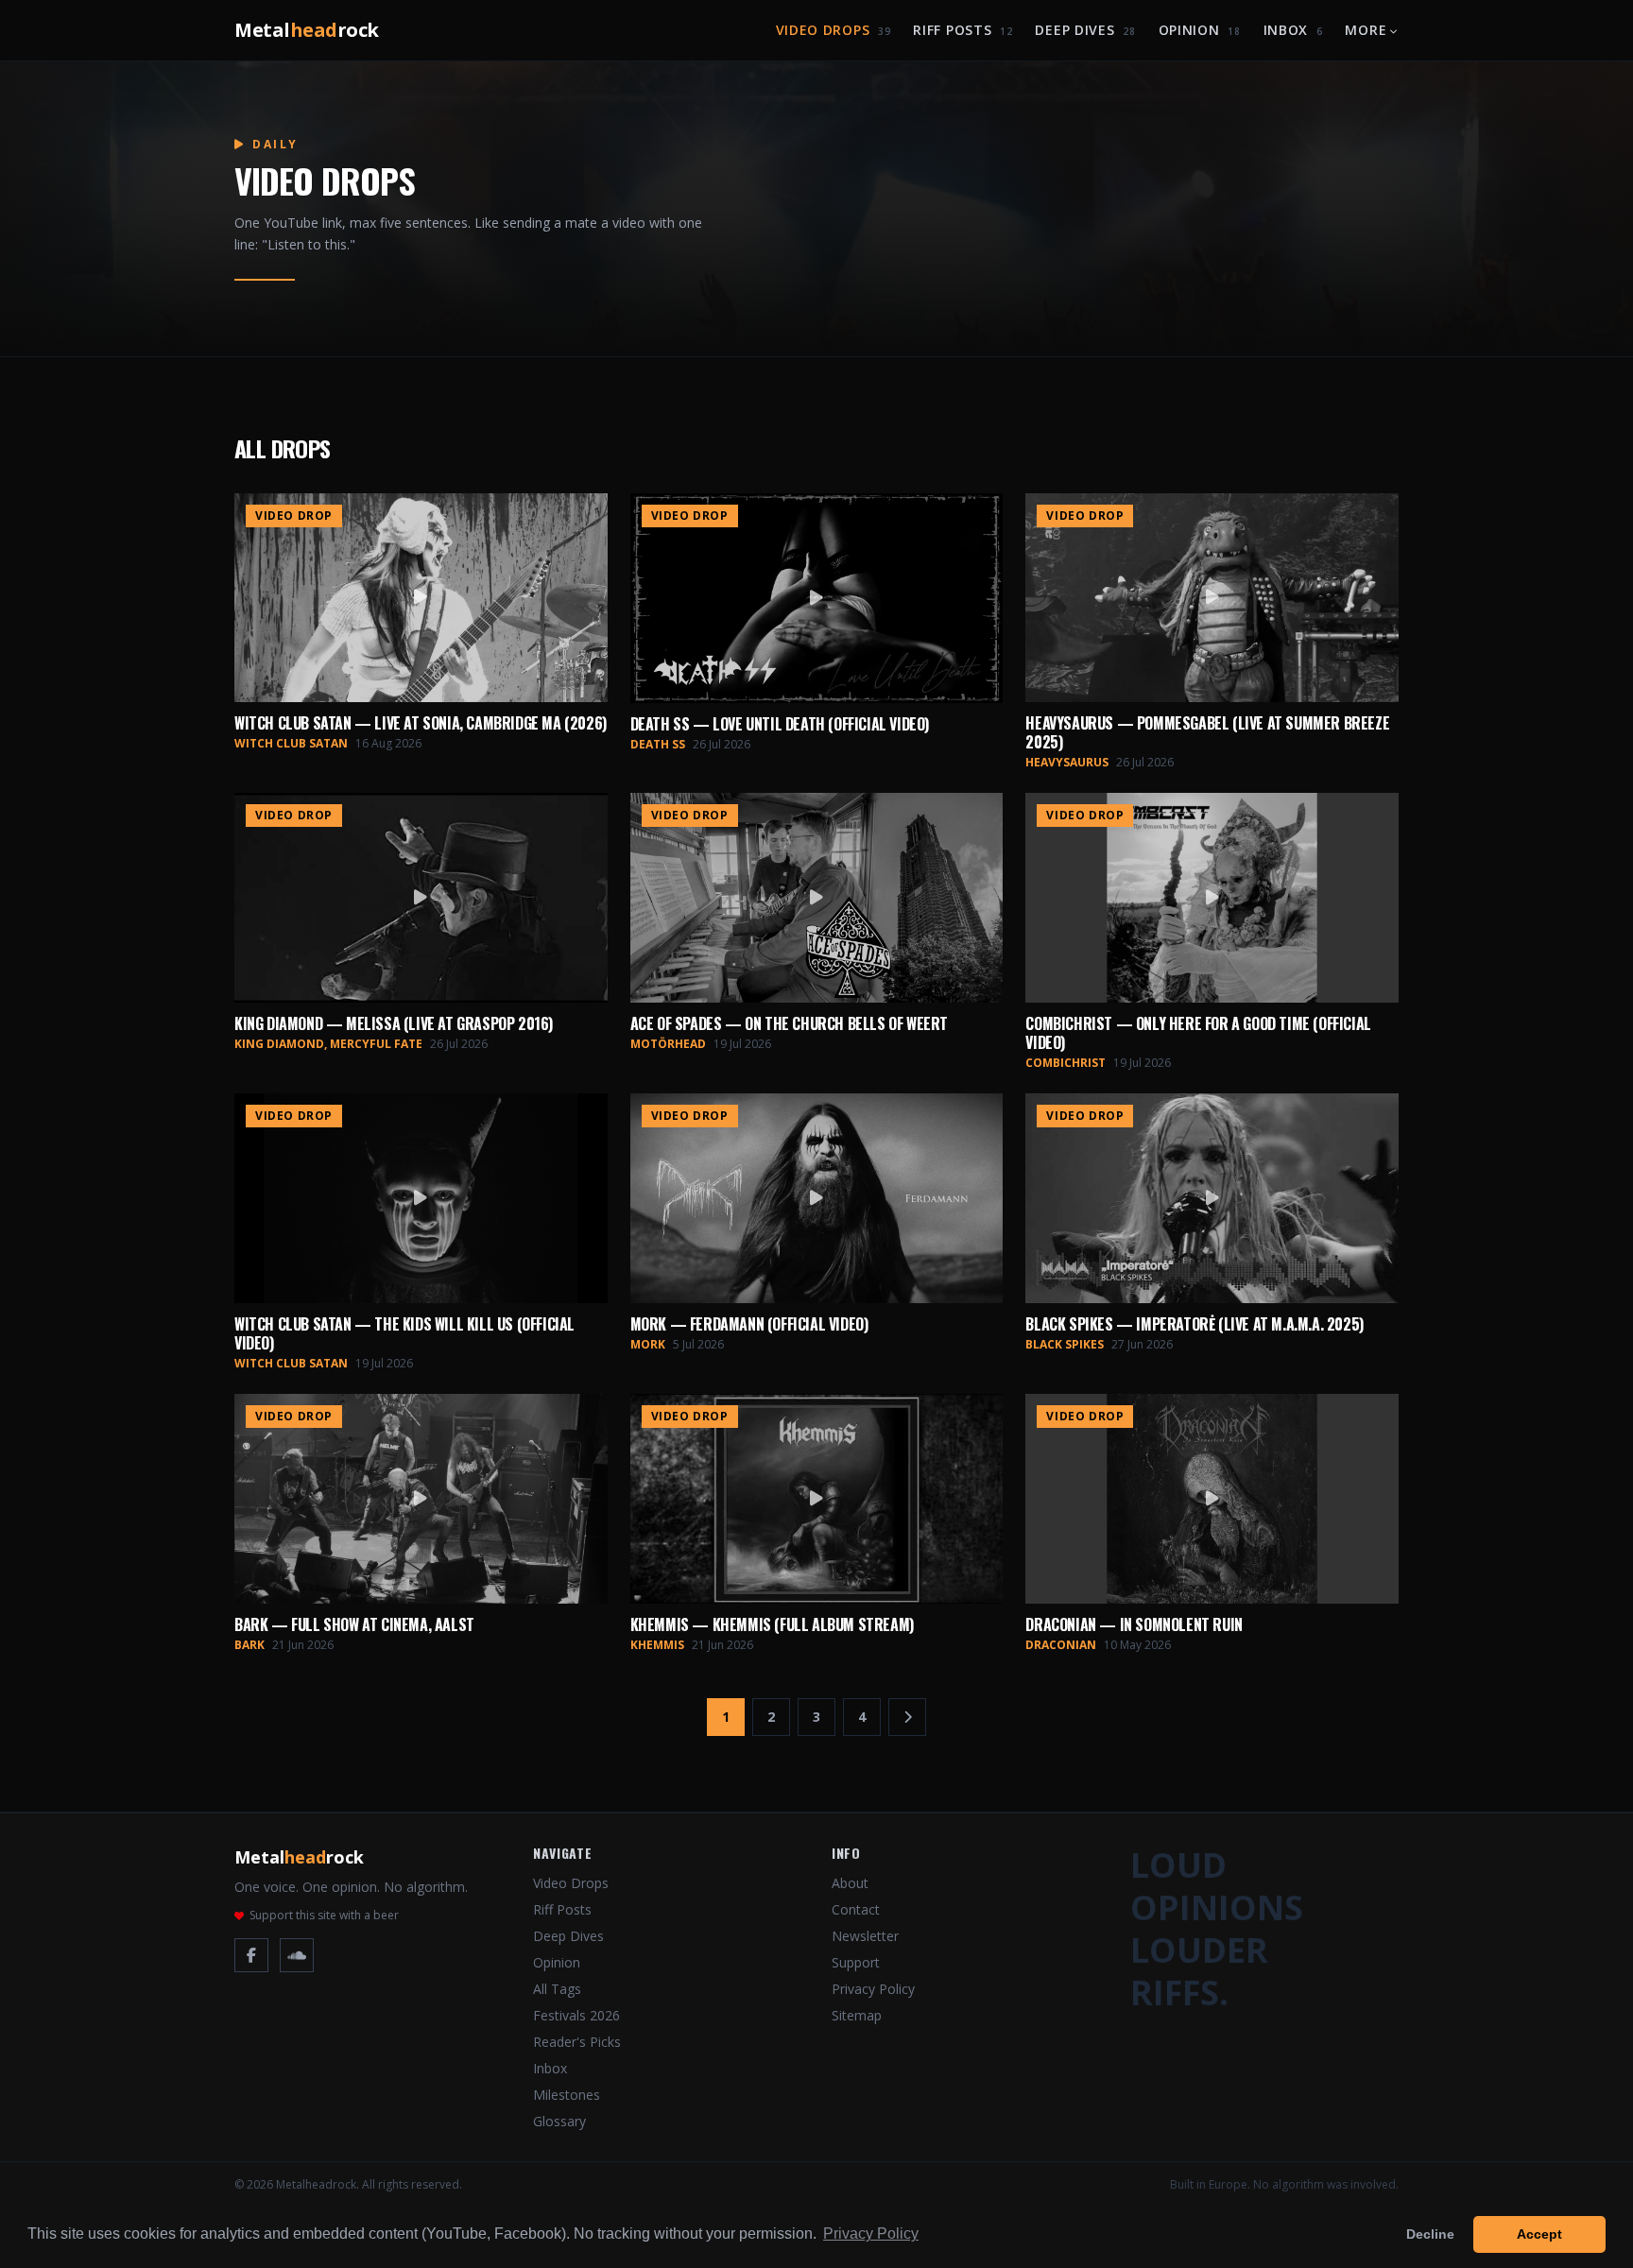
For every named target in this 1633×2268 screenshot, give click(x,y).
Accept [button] (1539, 2234)
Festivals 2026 (576, 2015)
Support (856, 1962)
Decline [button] (1430, 2234)
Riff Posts (963, 30)
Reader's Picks (577, 2042)
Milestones (567, 2095)
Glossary (559, 2121)
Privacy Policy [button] (871, 2234)
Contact (856, 1909)
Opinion (1200, 30)
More (1366, 30)
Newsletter (865, 1936)
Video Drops (834, 30)
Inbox (1293, 30)
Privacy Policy (873, 1989)
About (850, 1883)
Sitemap (857, 2015)
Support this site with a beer (324, 1916)
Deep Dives (1085, 30)
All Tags (557, 1989)
